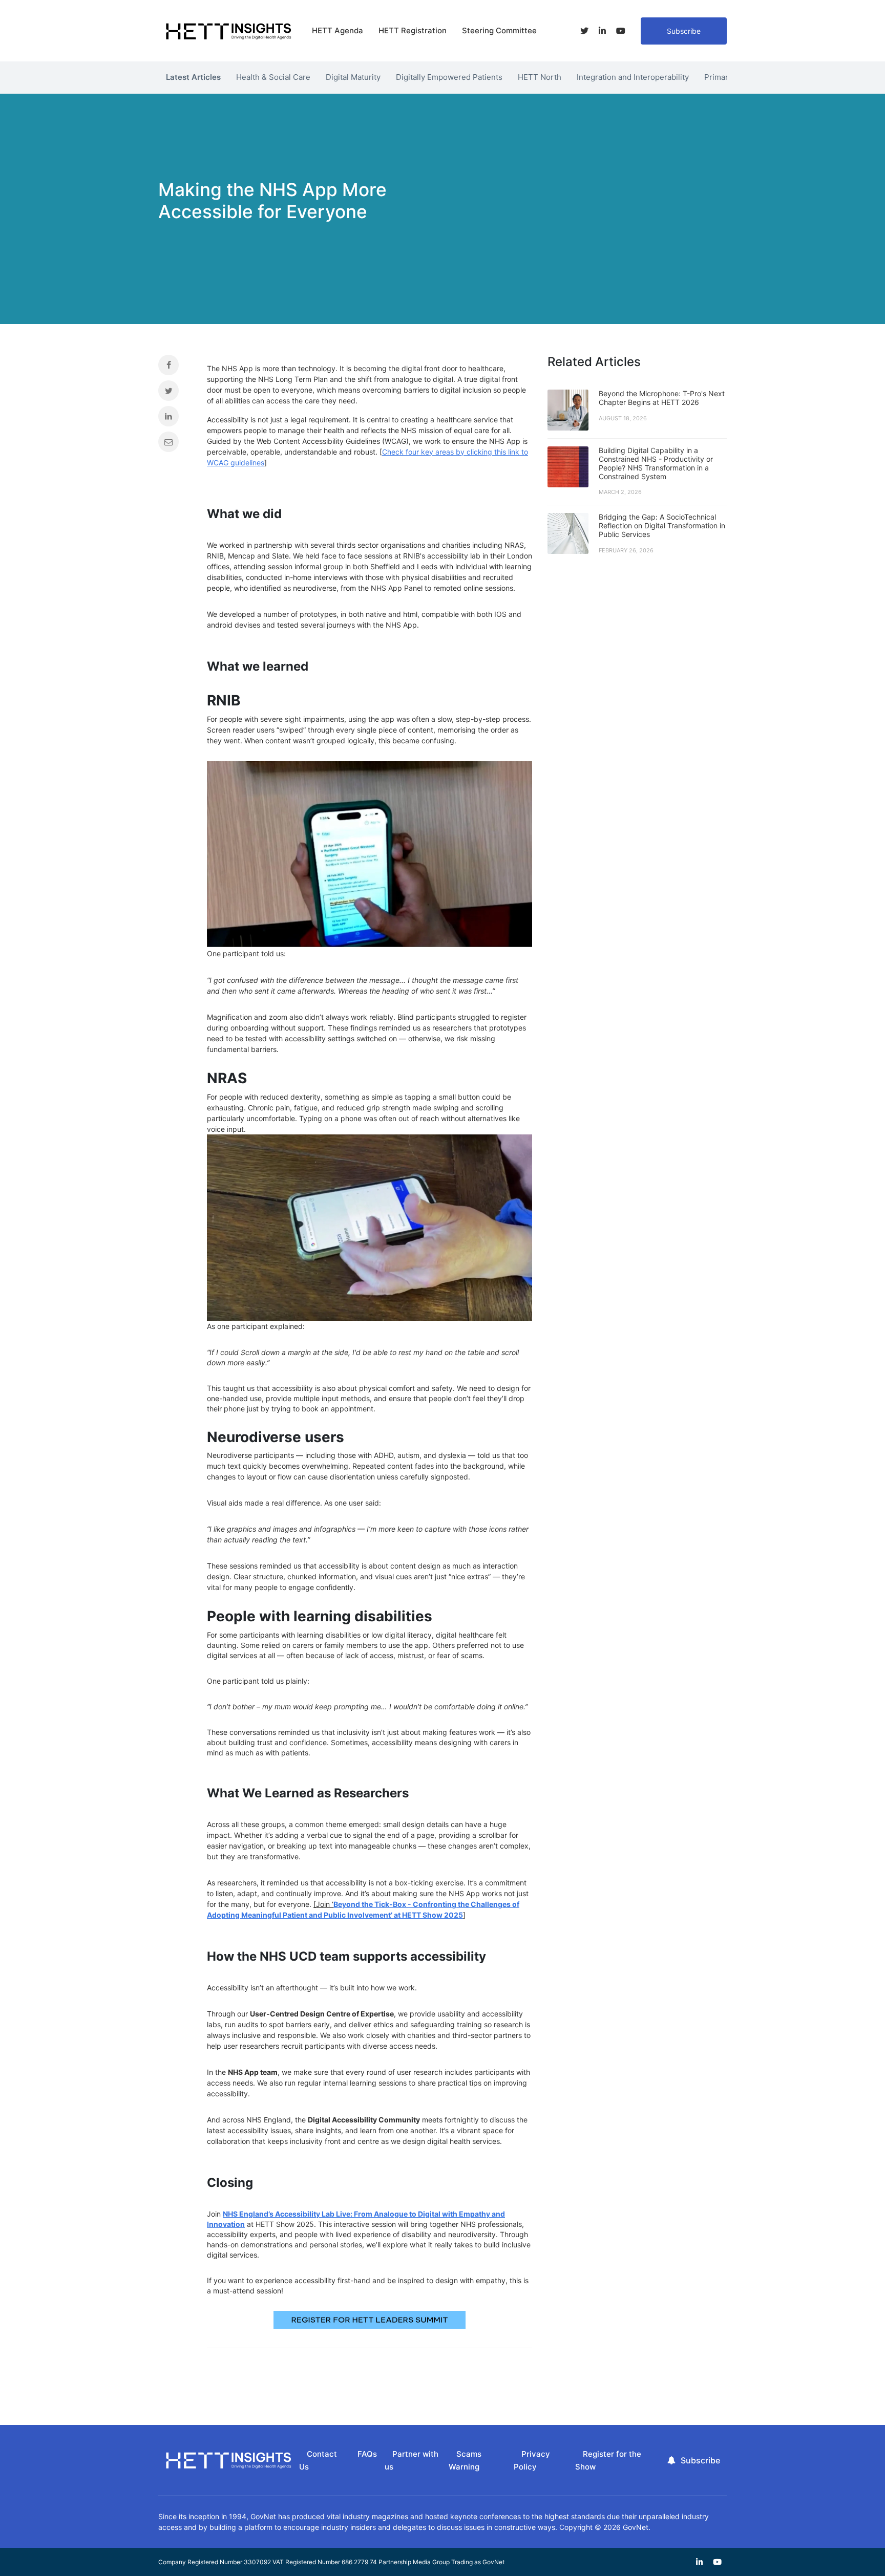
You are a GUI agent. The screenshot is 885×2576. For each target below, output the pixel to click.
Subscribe (684, 31)
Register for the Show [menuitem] (608, 2460)
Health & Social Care (273, 77)
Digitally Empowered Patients (449, 77)
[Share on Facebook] (175, 368)
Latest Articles (193, 77)
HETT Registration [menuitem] (413, 30)
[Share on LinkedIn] (175, 419)
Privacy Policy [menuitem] (532, 2460)
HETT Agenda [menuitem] (338, 30)
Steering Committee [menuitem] (499, 30)
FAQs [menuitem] (367, 2454)
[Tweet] (175, 393)
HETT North (540, 77)
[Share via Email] (175, 444)
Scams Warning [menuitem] (465, 2460)
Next (734, 75)
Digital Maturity (353, 77)
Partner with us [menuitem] (412, 2460)
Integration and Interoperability (633, 77)
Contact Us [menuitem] (318, 2460)
